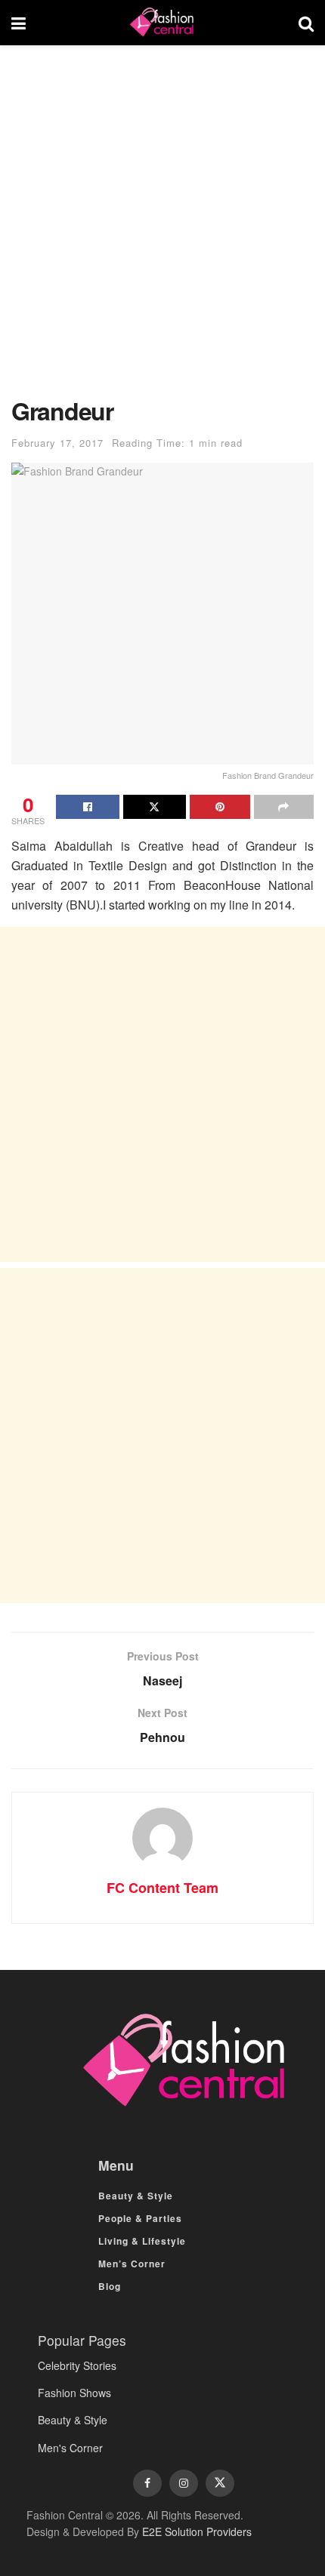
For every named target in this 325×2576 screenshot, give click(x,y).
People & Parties (140, 2218)
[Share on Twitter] (155, 807)
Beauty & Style (136, 2196)
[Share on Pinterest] (220, 807)
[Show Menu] (19, 23)
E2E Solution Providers (197, 2531)
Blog (110, 2286)
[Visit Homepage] (162, 23)
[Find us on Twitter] (220, 2483)
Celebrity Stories (77, 2365)
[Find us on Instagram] (184, 2483)
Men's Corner (70, 2448)
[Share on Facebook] (88, 807)
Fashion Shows (74, 2393)
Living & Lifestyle (142, 2241)
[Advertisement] (162, 229)
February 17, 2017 (57, 443)
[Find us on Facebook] (147, 2483)
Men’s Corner (132, 2264)
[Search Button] (306, 23)
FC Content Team (162, 1888)
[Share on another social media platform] (284, 807)
